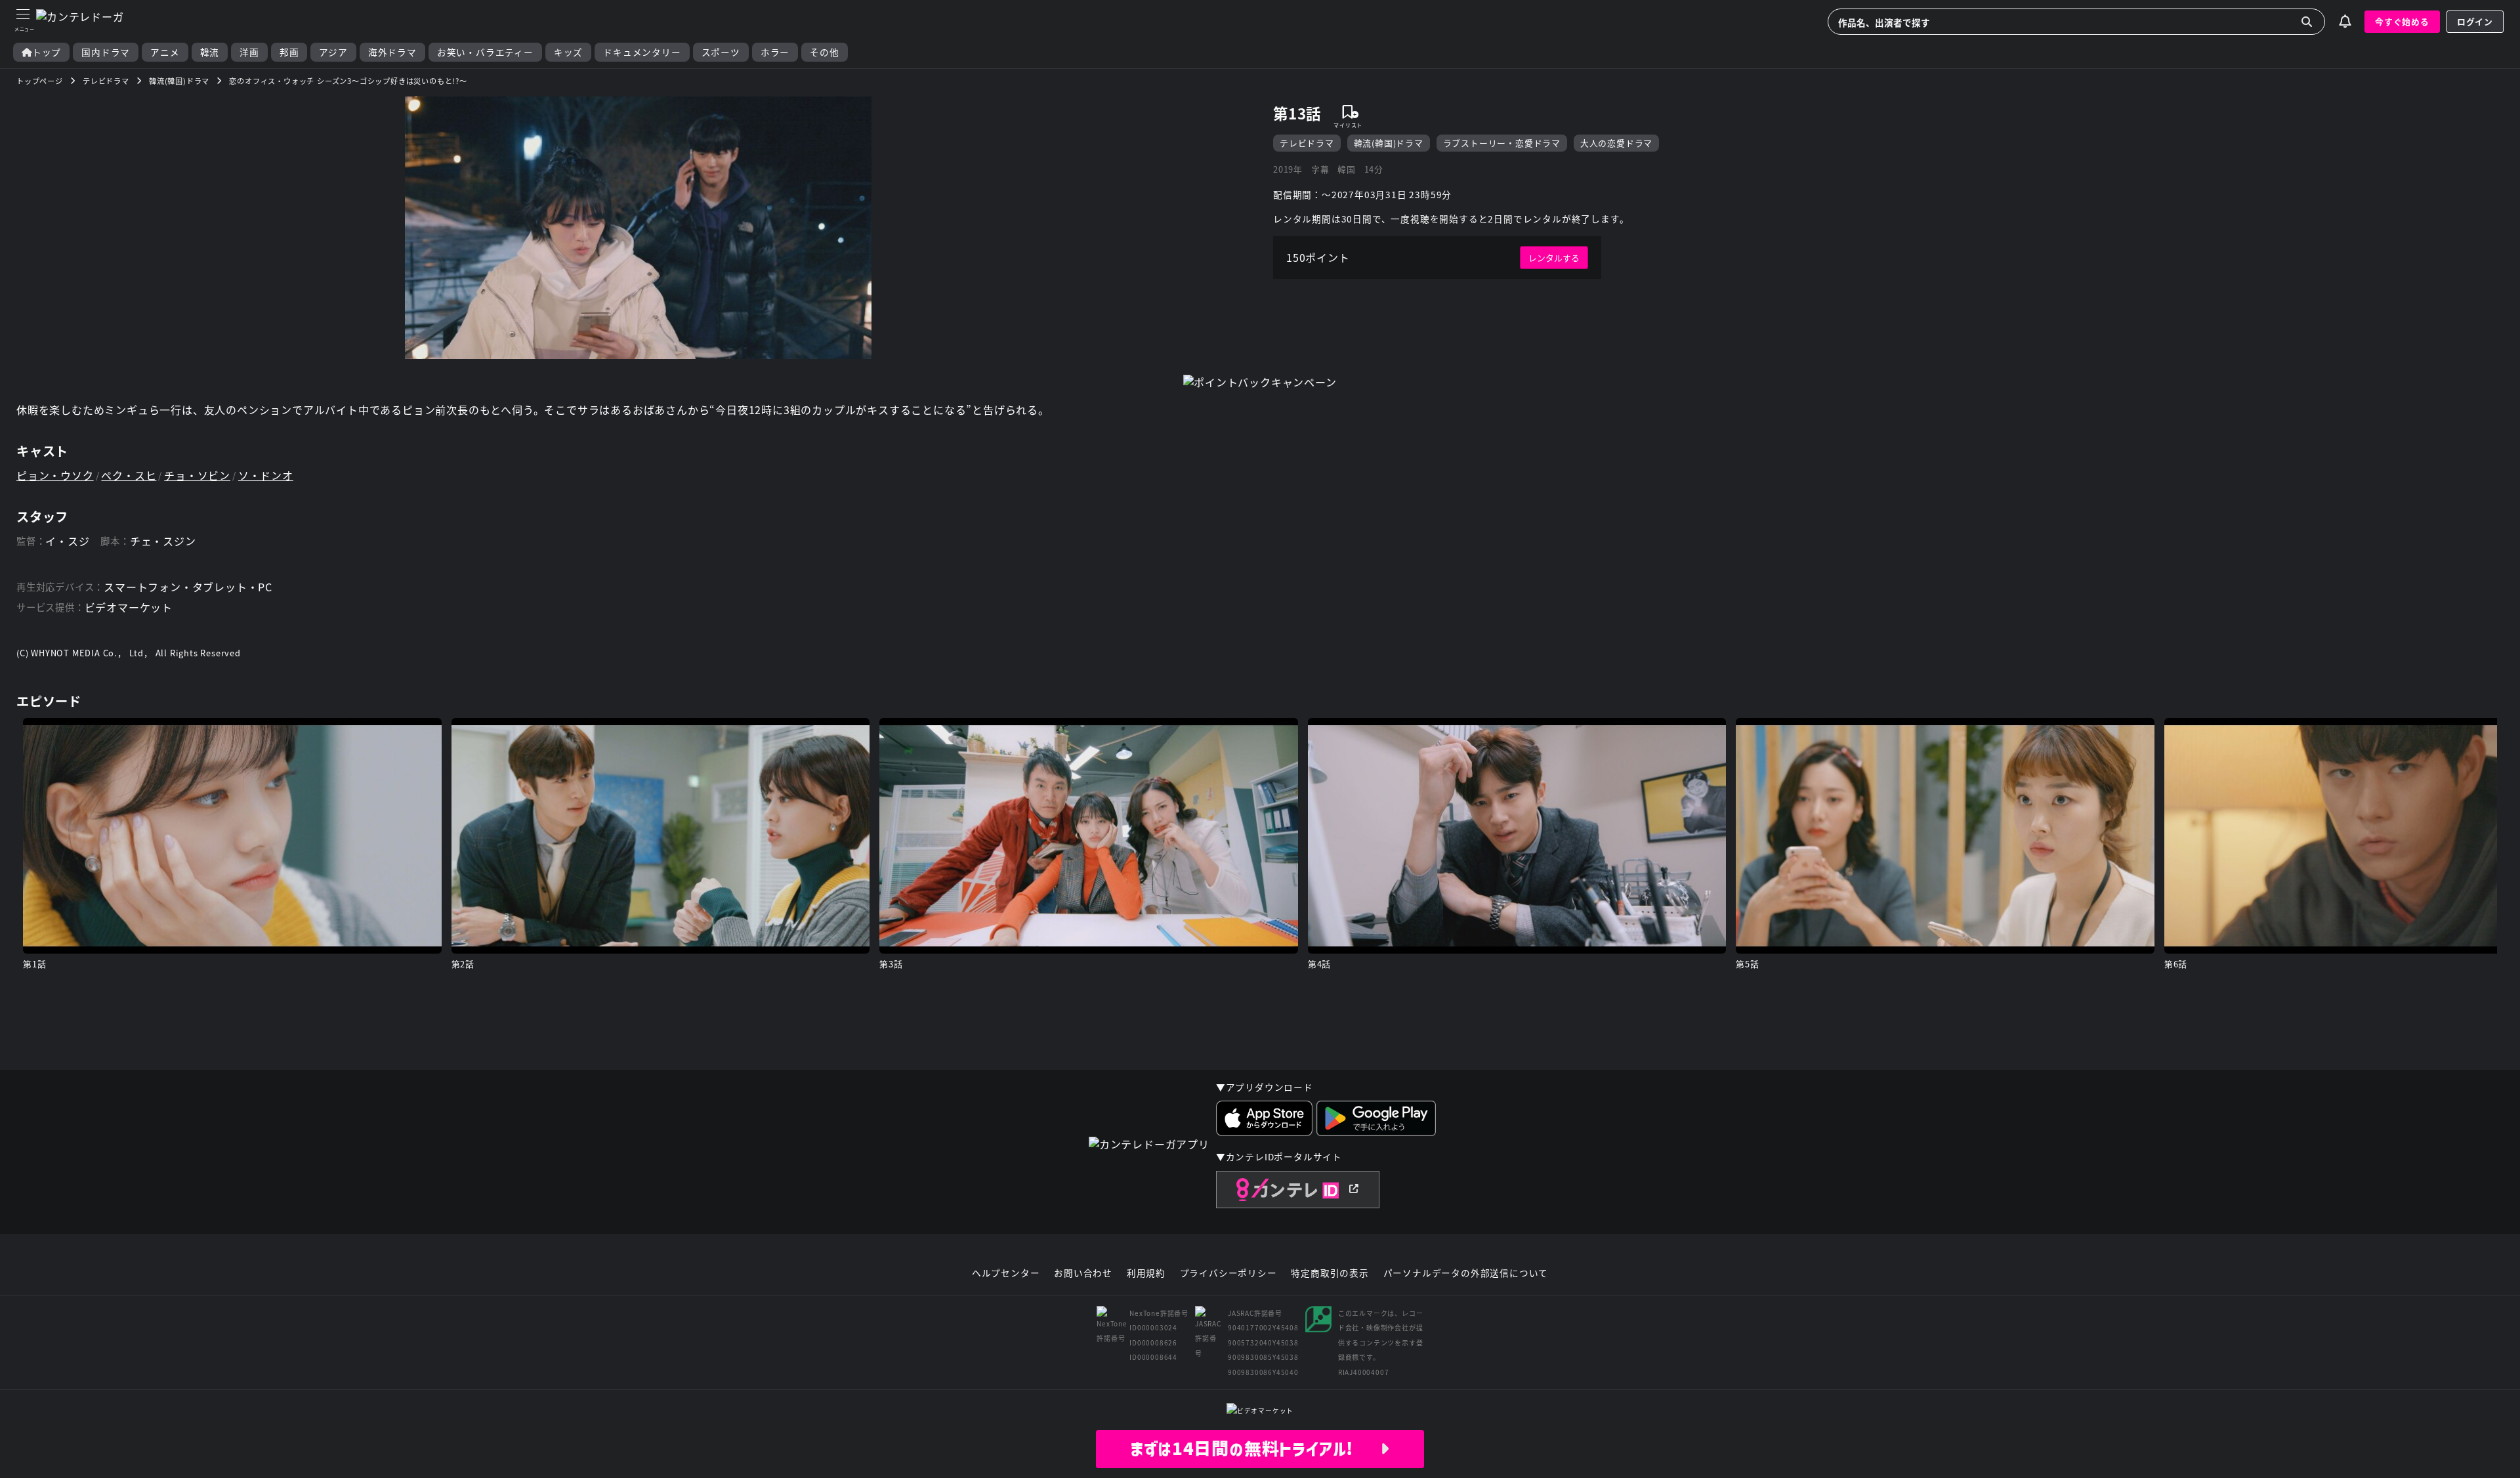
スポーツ (721, 52)
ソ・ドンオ (266, 475)
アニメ (165, 52)
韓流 (210, 52)
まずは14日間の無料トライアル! (1255, 1448)
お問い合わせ (1083, 1273)
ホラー (775, 52)
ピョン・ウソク (55, 475)
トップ (47, 52)
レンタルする (1554, 258)
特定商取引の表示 (1330, 1273)
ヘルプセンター (1006, 1273)
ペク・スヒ (129, 475)
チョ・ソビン (197, 475)
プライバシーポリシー (1228, 1273)
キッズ (568, 52)
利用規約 (1146, 1273)
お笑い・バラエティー (485, 52)
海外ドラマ (392, 52)
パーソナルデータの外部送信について (1466, 1273)
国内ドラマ (106, 52)
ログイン (2475, 21)
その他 (824, 52)
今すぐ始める (2402, 21)
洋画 (249, 52)
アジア (333, 52)
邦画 (289, 52)
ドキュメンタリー (642, 52)
